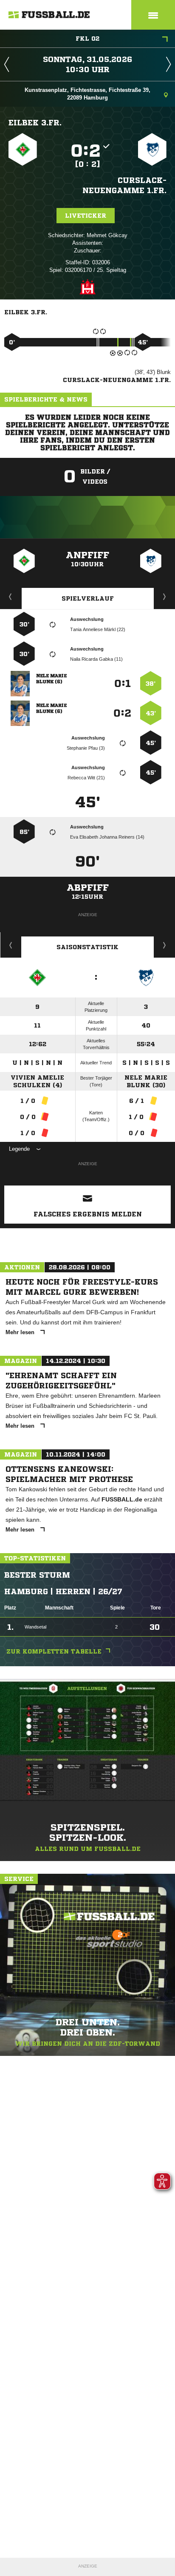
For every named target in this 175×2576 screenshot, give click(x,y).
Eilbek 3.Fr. (35, 122)
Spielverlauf (88, 598)
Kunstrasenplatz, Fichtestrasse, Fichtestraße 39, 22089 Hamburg (87, 94)
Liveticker (86, 216)
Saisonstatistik (87, 947)
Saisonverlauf (165, 945)
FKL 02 (87, 39)
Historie (11, 945)
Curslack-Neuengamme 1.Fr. (124, 185)
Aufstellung (165, 596)
